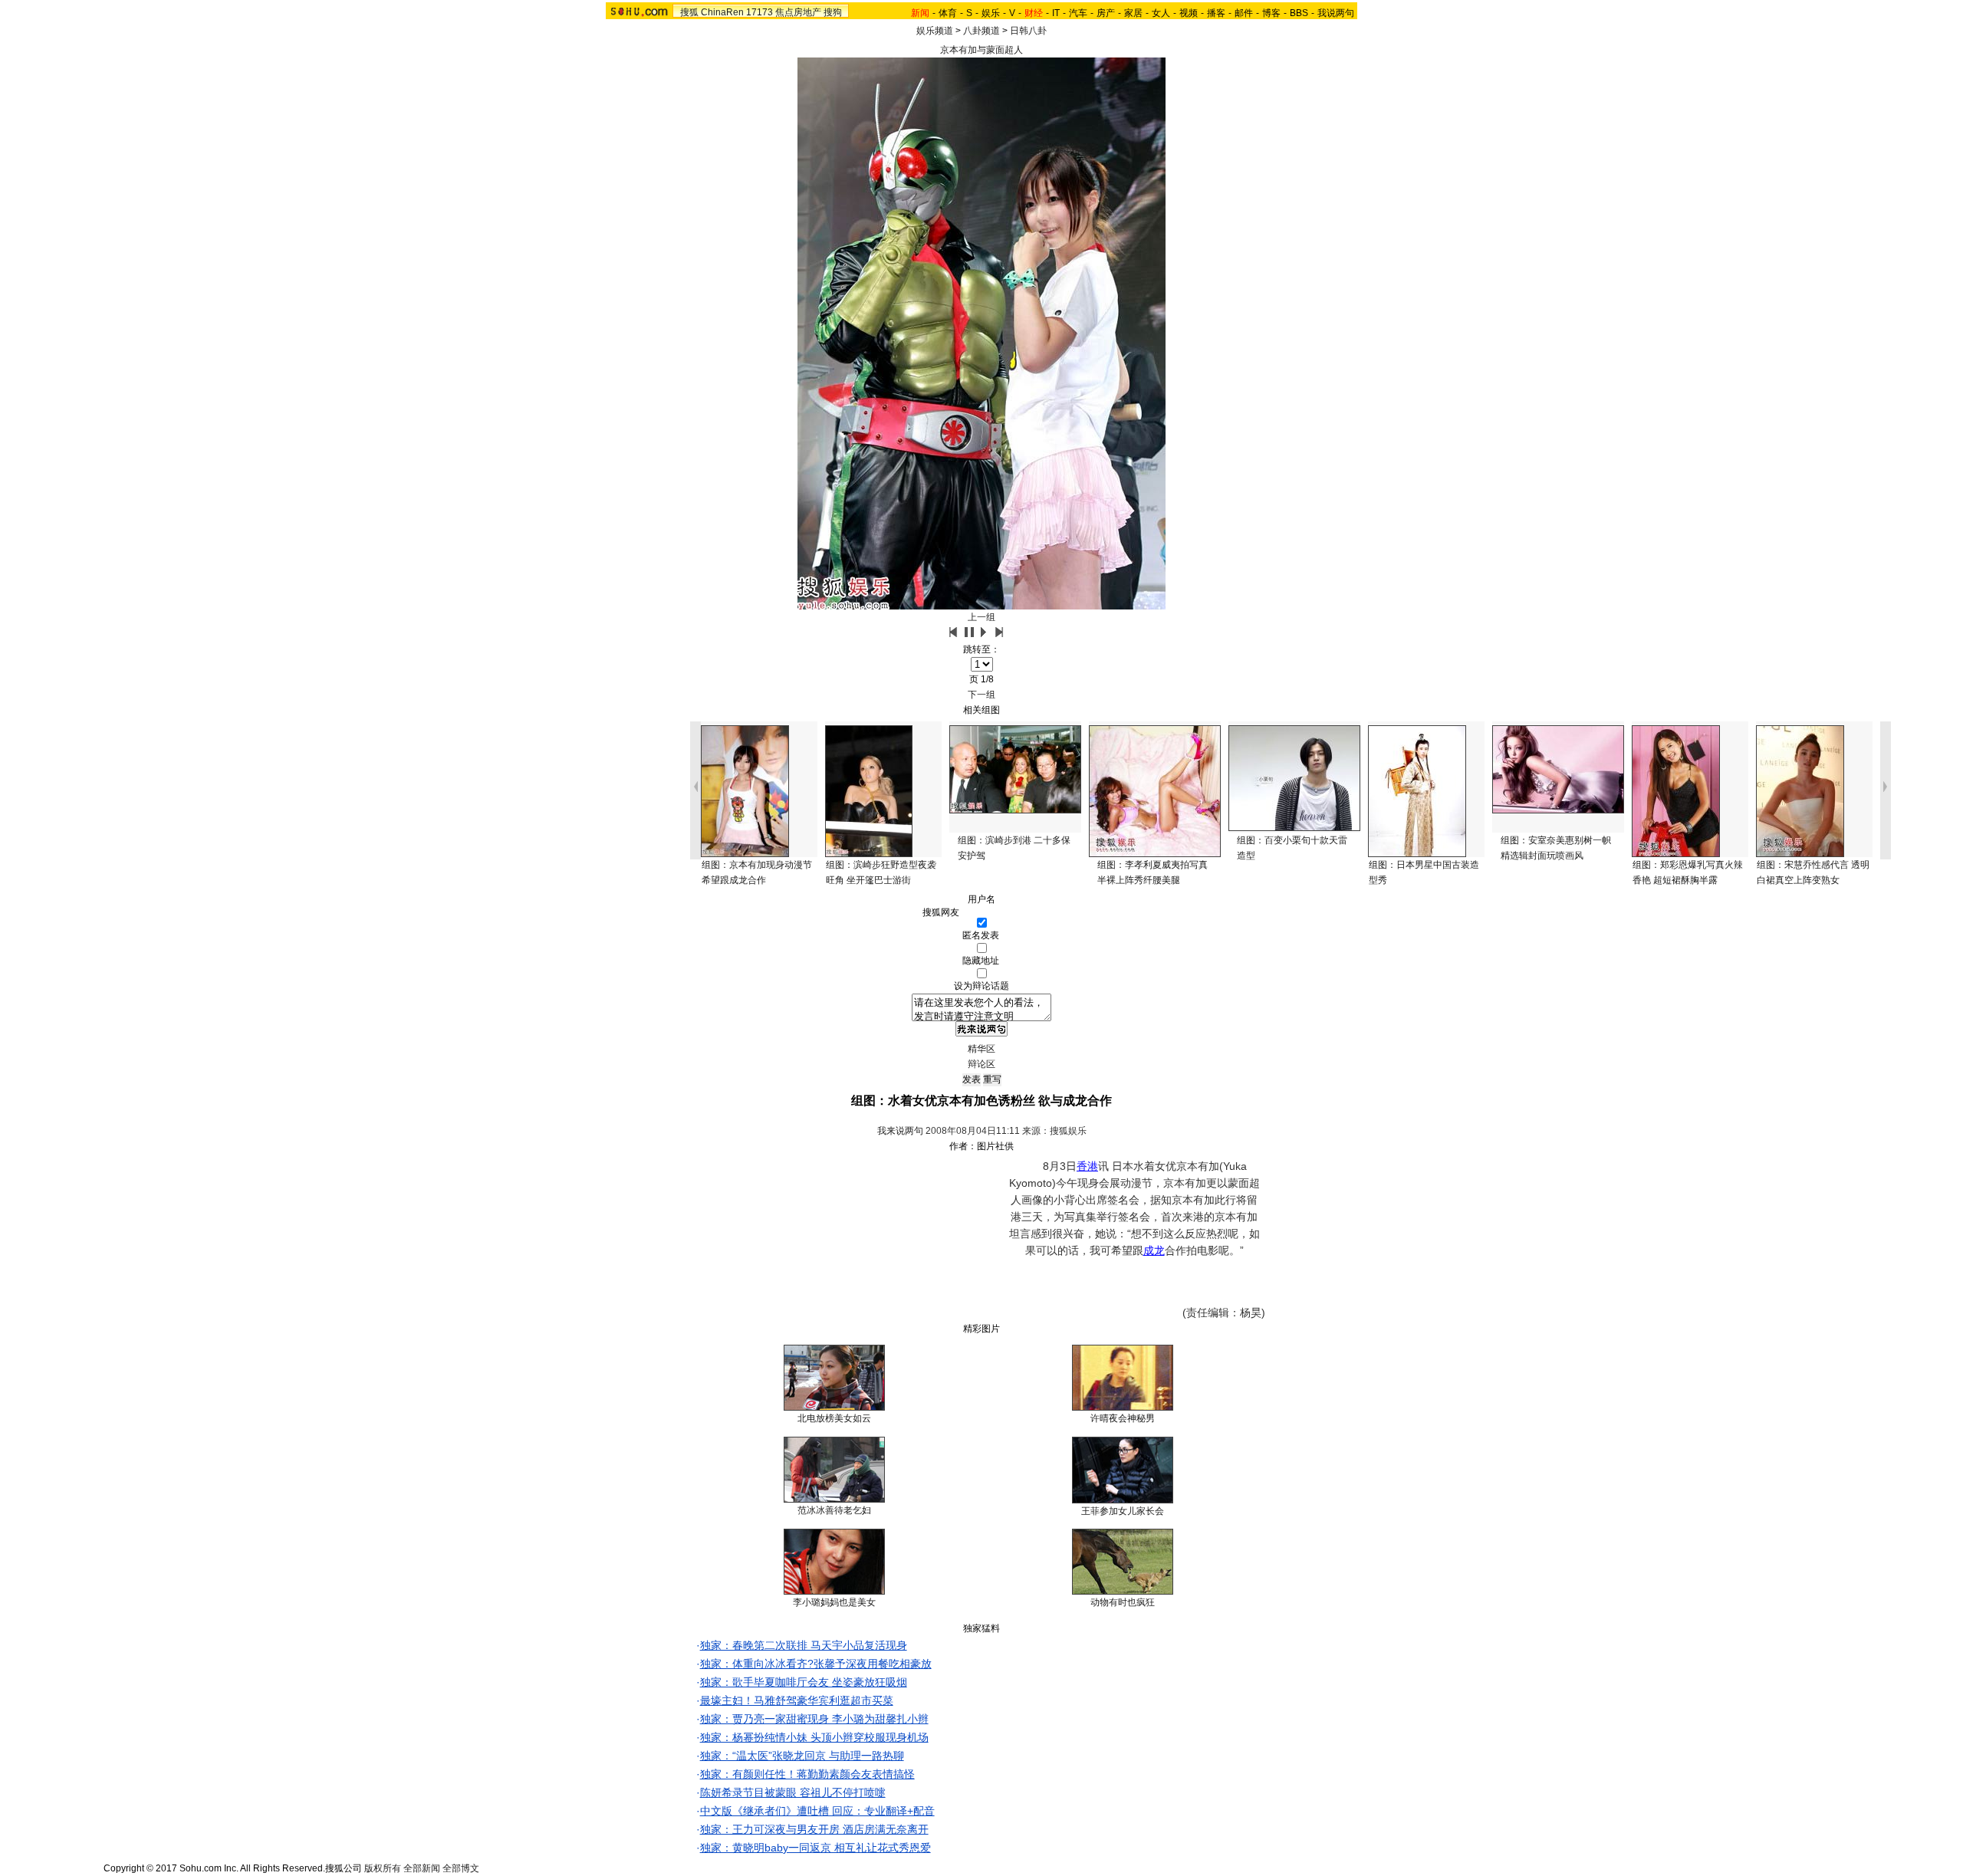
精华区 (981, 1049)
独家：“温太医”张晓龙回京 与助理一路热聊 (802, 1756)
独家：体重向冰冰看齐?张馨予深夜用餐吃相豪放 (816, 1664)
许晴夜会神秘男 (1123, 1418)
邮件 (1244, 13)
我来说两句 (900, 1131)
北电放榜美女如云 (834, 1418)
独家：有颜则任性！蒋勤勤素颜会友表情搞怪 (807, 1774)
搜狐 (689, 12)
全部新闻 (422, 1868)
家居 (1133, 13)
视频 (1189, 13)
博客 (1271, 13)
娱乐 (991, 13)
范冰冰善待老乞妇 (834, 1510)
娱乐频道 (935, 31)
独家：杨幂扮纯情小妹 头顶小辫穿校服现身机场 (814, 1737)
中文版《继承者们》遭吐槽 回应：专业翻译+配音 (817, 1811)
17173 (760, 12)
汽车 (1078, 13)
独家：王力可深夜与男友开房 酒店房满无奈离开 (814, 1829)
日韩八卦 (1028, 31)
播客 (1216, 13)
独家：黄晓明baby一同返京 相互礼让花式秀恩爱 (815, 1848)
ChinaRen (722, 12)
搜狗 (833, 12)
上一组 (981, 617)
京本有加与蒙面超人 (981, 50)
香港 (1087, 1166)
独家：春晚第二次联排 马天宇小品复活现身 (804, 1645)
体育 (948, 13)
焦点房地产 (798, 12)
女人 (1161, 13)
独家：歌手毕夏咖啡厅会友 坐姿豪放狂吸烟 (804, 1682)
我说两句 (1336, 13)
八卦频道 (981, 31)
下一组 (981, 695)
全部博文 (461, 1868)
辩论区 (981, 1064)
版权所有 (383, 1868)
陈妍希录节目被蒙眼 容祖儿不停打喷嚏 (793, 1792)
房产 (1106, 13)
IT (1056, 13)
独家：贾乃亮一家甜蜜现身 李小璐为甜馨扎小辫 (814, 1719)
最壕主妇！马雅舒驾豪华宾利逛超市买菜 (797, 1700)
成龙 (1154, 1250)
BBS (1299, 13)
